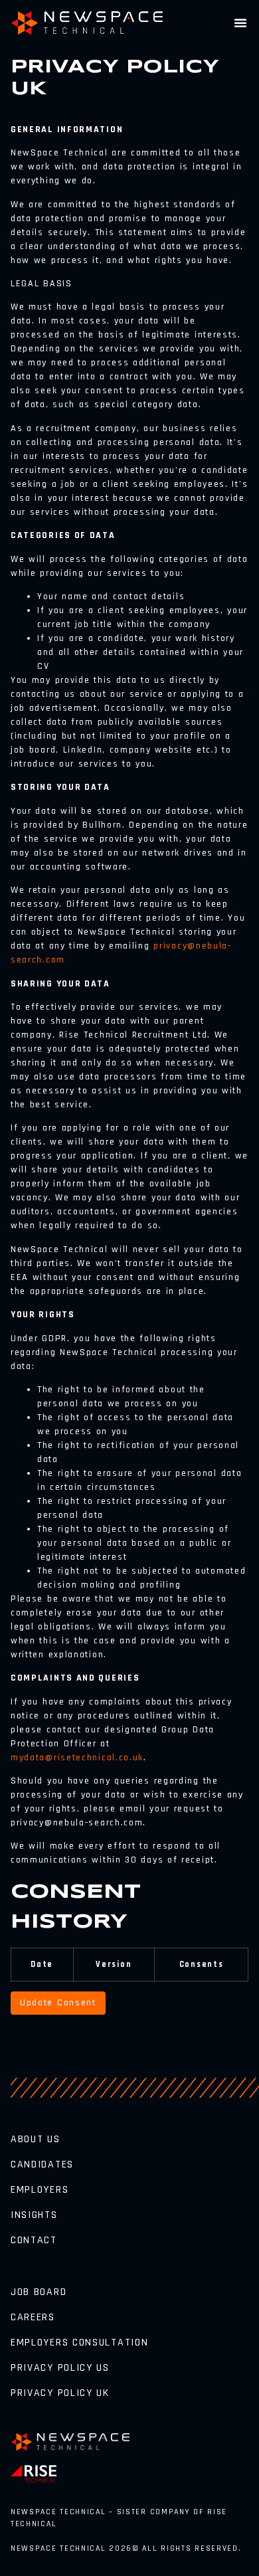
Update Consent (58, 2003)
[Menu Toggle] (241, 23)
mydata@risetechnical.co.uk (77, 1758)
